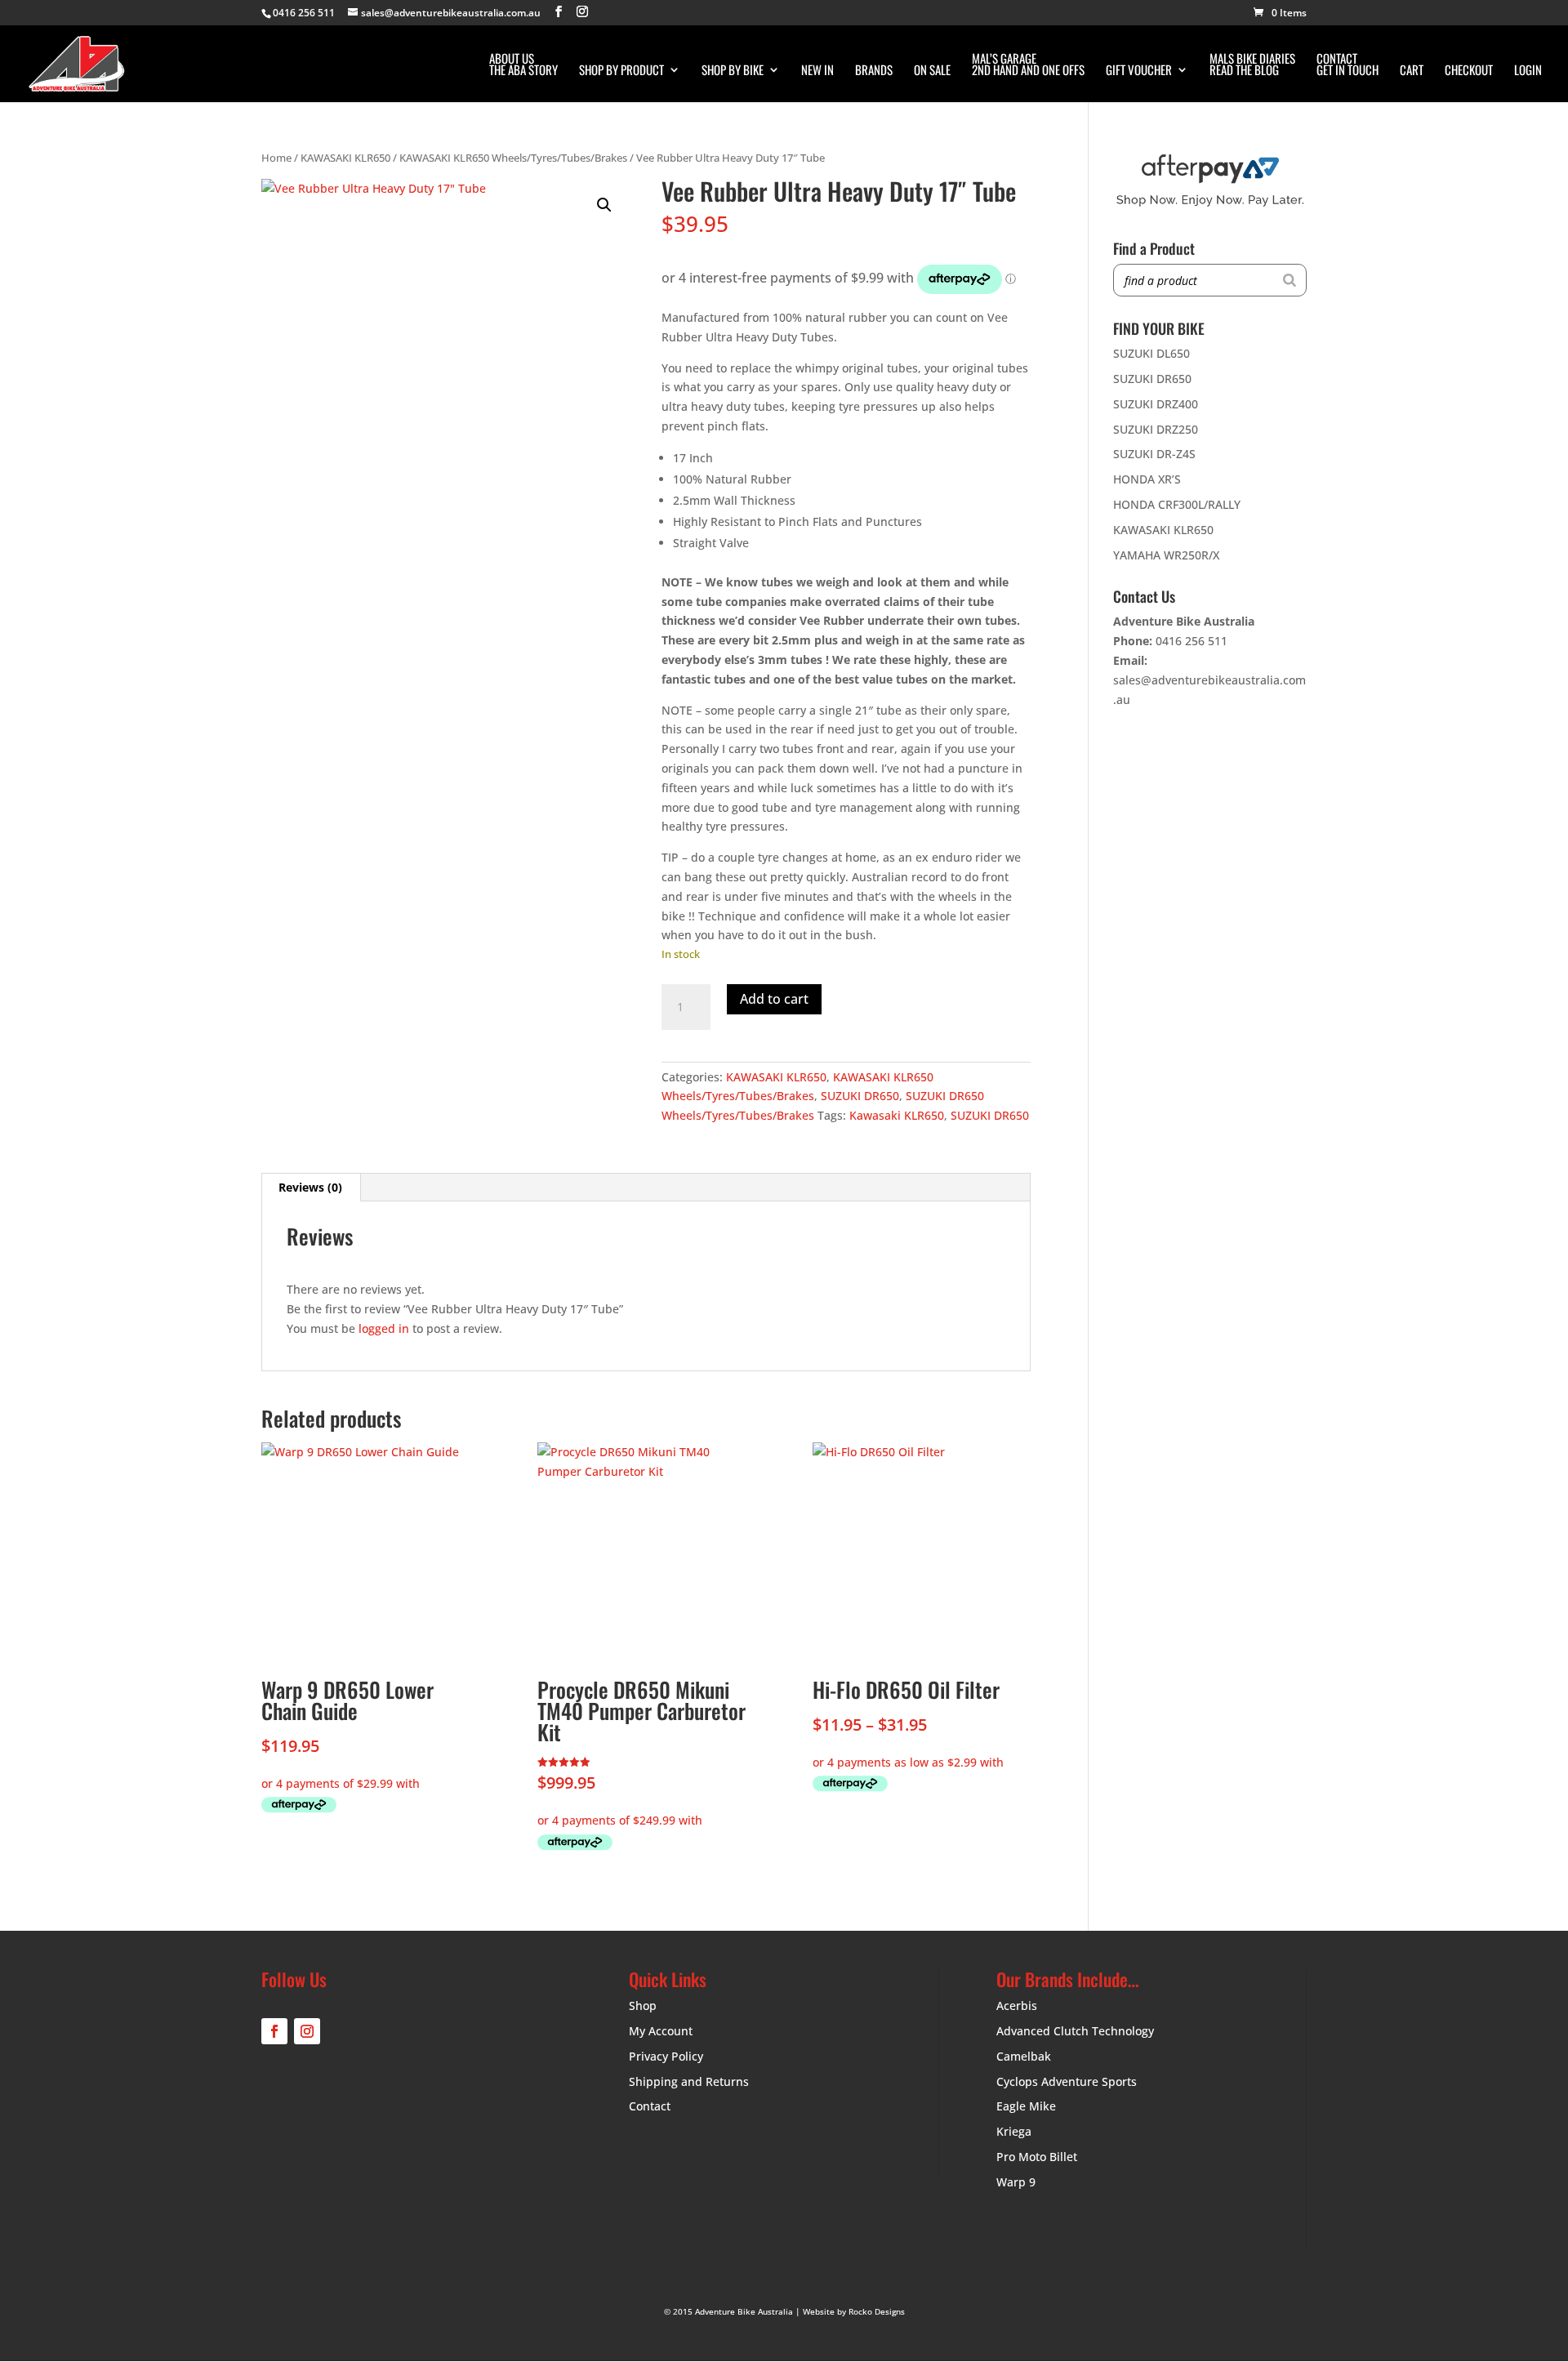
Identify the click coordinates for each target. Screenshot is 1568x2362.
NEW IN (817, 71)
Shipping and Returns (689, 2081)
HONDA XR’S (1147, 479)
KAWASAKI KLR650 (345, 158)
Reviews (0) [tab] (310, 1187)
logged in (384, 1328)
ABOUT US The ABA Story (523, 65)
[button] (604, 205)
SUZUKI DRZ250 (1156, 429)
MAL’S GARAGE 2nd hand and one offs (1028, 65)
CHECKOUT (1469, 71)
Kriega (1014, 2131)
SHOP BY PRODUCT (621, 71)
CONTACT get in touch (1347, 65)
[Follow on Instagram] (307, 2031)
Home (276, 158)
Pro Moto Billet (1037, 2157)
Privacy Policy (666, 2056)
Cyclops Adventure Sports (1067, 2081)
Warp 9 (1016, 2182)
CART (1412, 71)
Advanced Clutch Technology (1075, 2031)
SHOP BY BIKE (733, 71)
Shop (643, 2005)
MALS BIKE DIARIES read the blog (1252, 65)
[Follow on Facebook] (274, 2031)
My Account (661, 2031)
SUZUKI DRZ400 (1156, 404)
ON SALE (932, 71)
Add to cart (774, 999)
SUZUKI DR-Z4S (1154, 454)
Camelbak (1024, 2056)
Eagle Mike (1026, 2106)
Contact (650, 2106)
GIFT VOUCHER (1139, 71)
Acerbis (1017, 2005)
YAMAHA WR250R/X (1166, 555)
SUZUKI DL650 (1151, 353)
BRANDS (874, 71)
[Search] (1290, 280)
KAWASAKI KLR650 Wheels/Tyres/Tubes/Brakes (513, 158)
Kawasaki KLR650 (897, 1115)
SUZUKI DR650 (860, 1096)
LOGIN (1528, 71)
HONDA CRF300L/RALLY (1177, 504)
